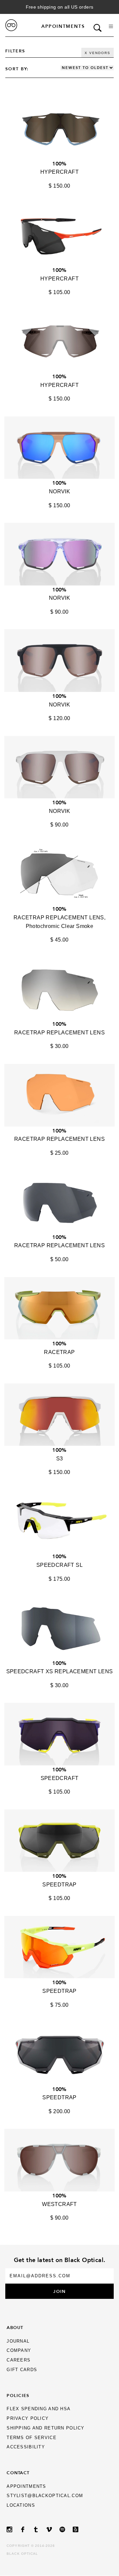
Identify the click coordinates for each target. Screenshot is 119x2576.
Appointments (63, 26)
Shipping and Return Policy (45, 2428)
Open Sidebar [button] (111, 26)
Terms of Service (31, 2438)
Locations (21, 2505)
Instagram (13, 2529)
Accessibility (26, 2447)
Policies (18, 2395)
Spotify (66, 2529)
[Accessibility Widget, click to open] (103, 1288)
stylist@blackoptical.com (45, 2496)
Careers (19, 2360)
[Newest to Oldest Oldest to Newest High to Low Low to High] (87, 68)
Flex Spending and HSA (39, 2409)
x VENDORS (98, 53)
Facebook (26, 2529)
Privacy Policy (28, 2418)
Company (19, 2350)
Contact (18, 2473)
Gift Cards (22, 2370)
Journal (18, 2341)
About (15, 2327)
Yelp (79, 2529)
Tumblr (40, 2529)
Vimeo (53, 2529)
